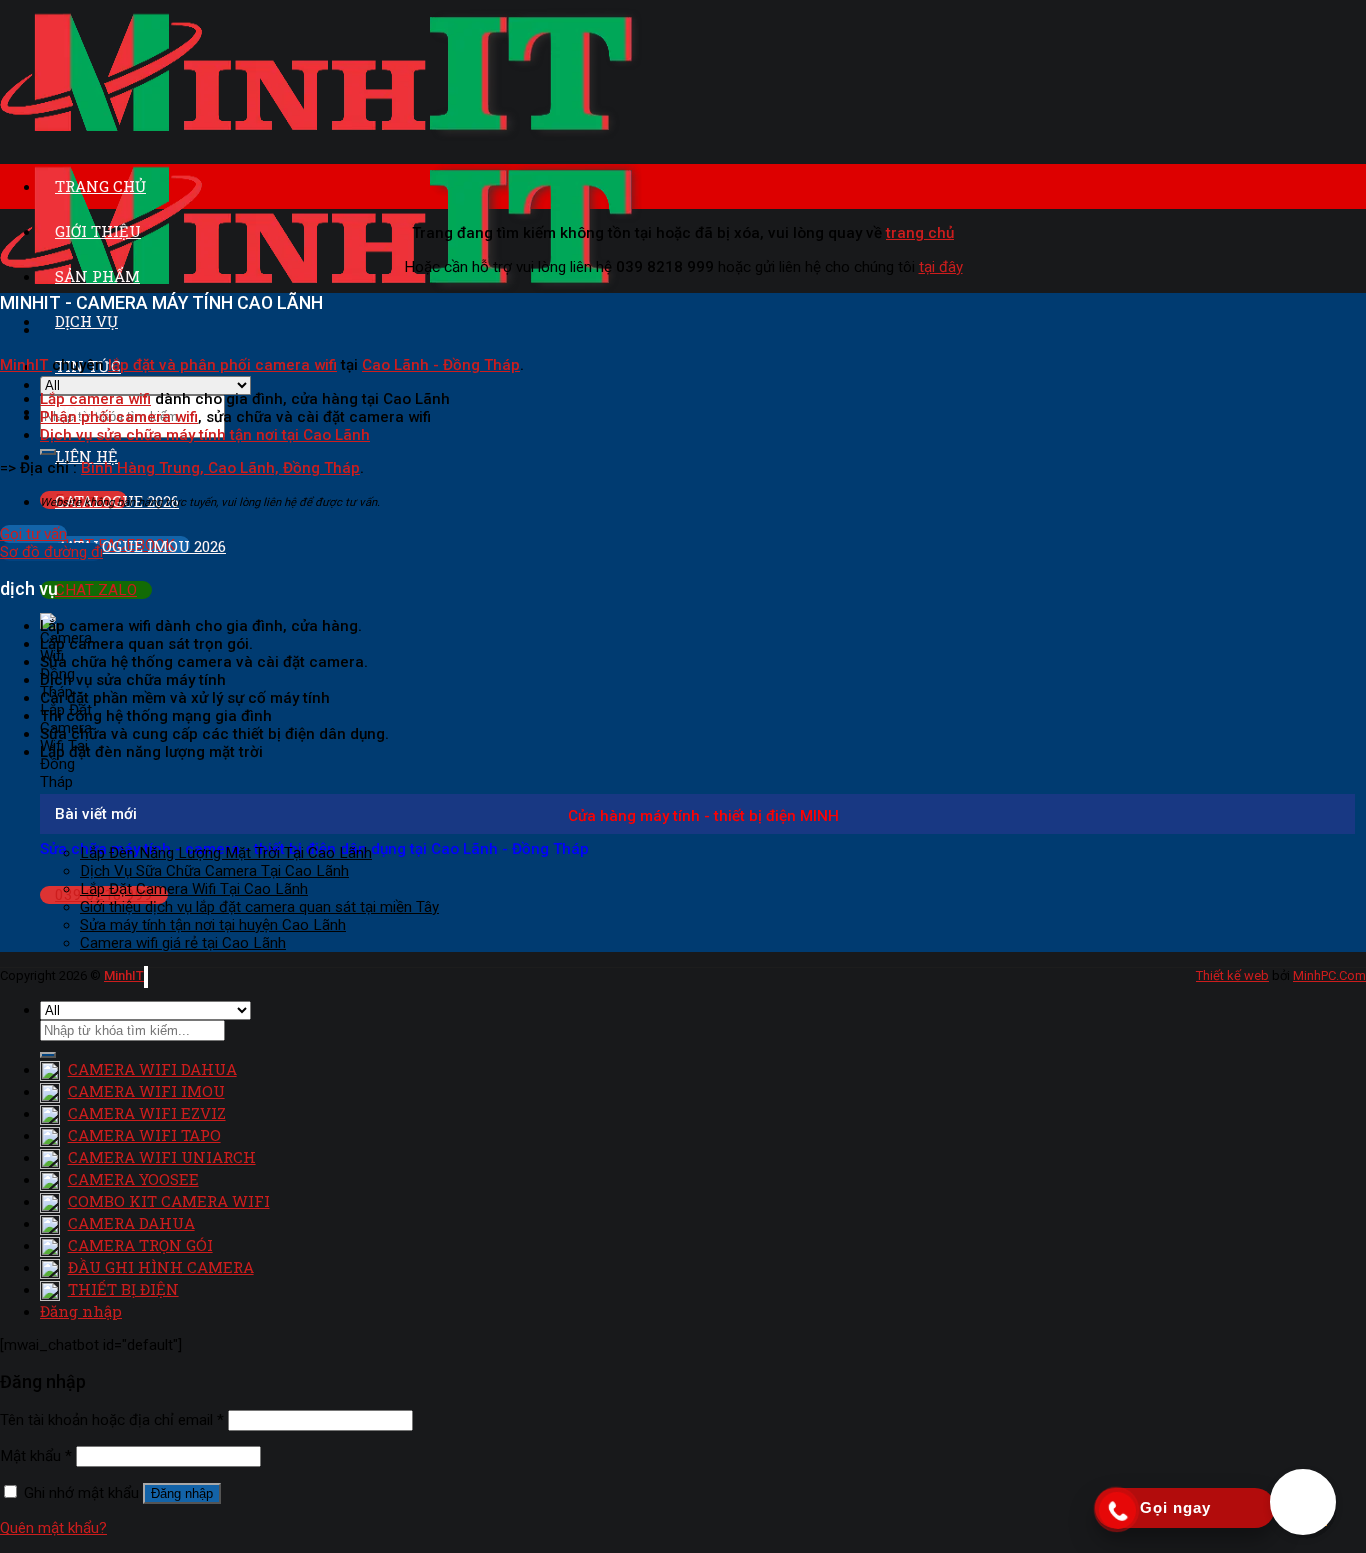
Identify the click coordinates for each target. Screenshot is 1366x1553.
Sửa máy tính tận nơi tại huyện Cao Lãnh (213, 925)
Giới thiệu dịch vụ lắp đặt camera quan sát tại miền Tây (259, 907)
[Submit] (48, 1055)
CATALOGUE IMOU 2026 (140, 546)
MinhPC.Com (1329, 975)
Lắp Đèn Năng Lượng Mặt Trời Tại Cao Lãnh (226, 853)
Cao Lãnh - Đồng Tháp (441, 365)
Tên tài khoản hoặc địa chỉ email (112, 1420)
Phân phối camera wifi (119, 417)
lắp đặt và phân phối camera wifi (222, 365)
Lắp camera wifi (95, 399)
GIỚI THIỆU (98, 231)
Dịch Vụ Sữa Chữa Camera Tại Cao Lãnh (214, 871)
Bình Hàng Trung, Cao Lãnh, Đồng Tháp (220, 468)
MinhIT (26, 365)
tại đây (941, 267)
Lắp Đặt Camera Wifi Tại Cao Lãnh (194, 889)
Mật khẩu (36, 1456)
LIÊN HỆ (86, 456)
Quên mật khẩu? (53, 1528)
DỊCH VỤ (86, 321)
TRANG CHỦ (100, 186)
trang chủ (920, 233)
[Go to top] (146, 977)
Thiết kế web (1232, 975)
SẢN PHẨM (97, 276)
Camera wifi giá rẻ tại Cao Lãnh (183, 943)
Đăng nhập (182, 1493)
